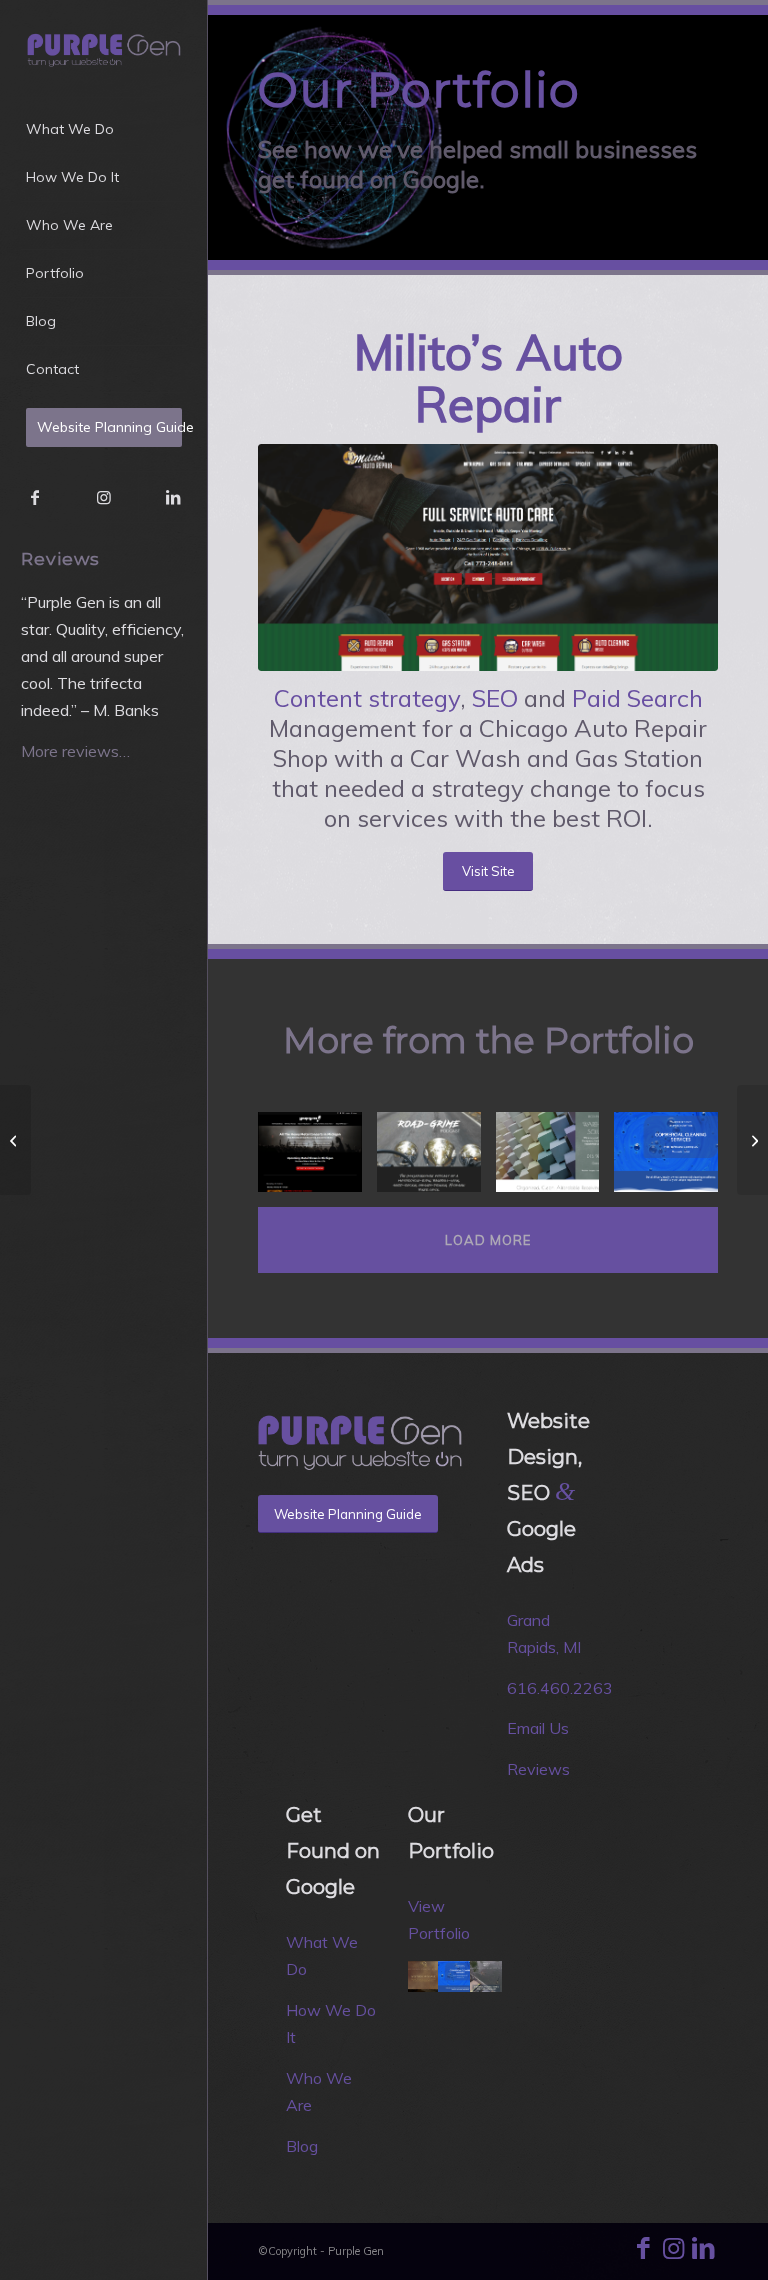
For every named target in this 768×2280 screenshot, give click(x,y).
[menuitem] (104, 130)
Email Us (538, 1728)
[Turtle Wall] (15, 1140)
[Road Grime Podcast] (436, 1159)
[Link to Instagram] (103, 497)
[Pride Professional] (673, 1159)
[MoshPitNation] (317, 1159)
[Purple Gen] (104, 48)
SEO (495, 698)
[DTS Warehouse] (555, 1159)
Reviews (538, 1769)
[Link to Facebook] (34, 497)
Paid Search (637, 698)
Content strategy (367, 698)
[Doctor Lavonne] (752, 1140)
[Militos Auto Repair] (488, 557)
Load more (488, 1240)
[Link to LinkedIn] (172, 497)
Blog (302, 2146)
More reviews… (75, 751)
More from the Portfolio (488, 1040)
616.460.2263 (560, 1688)
